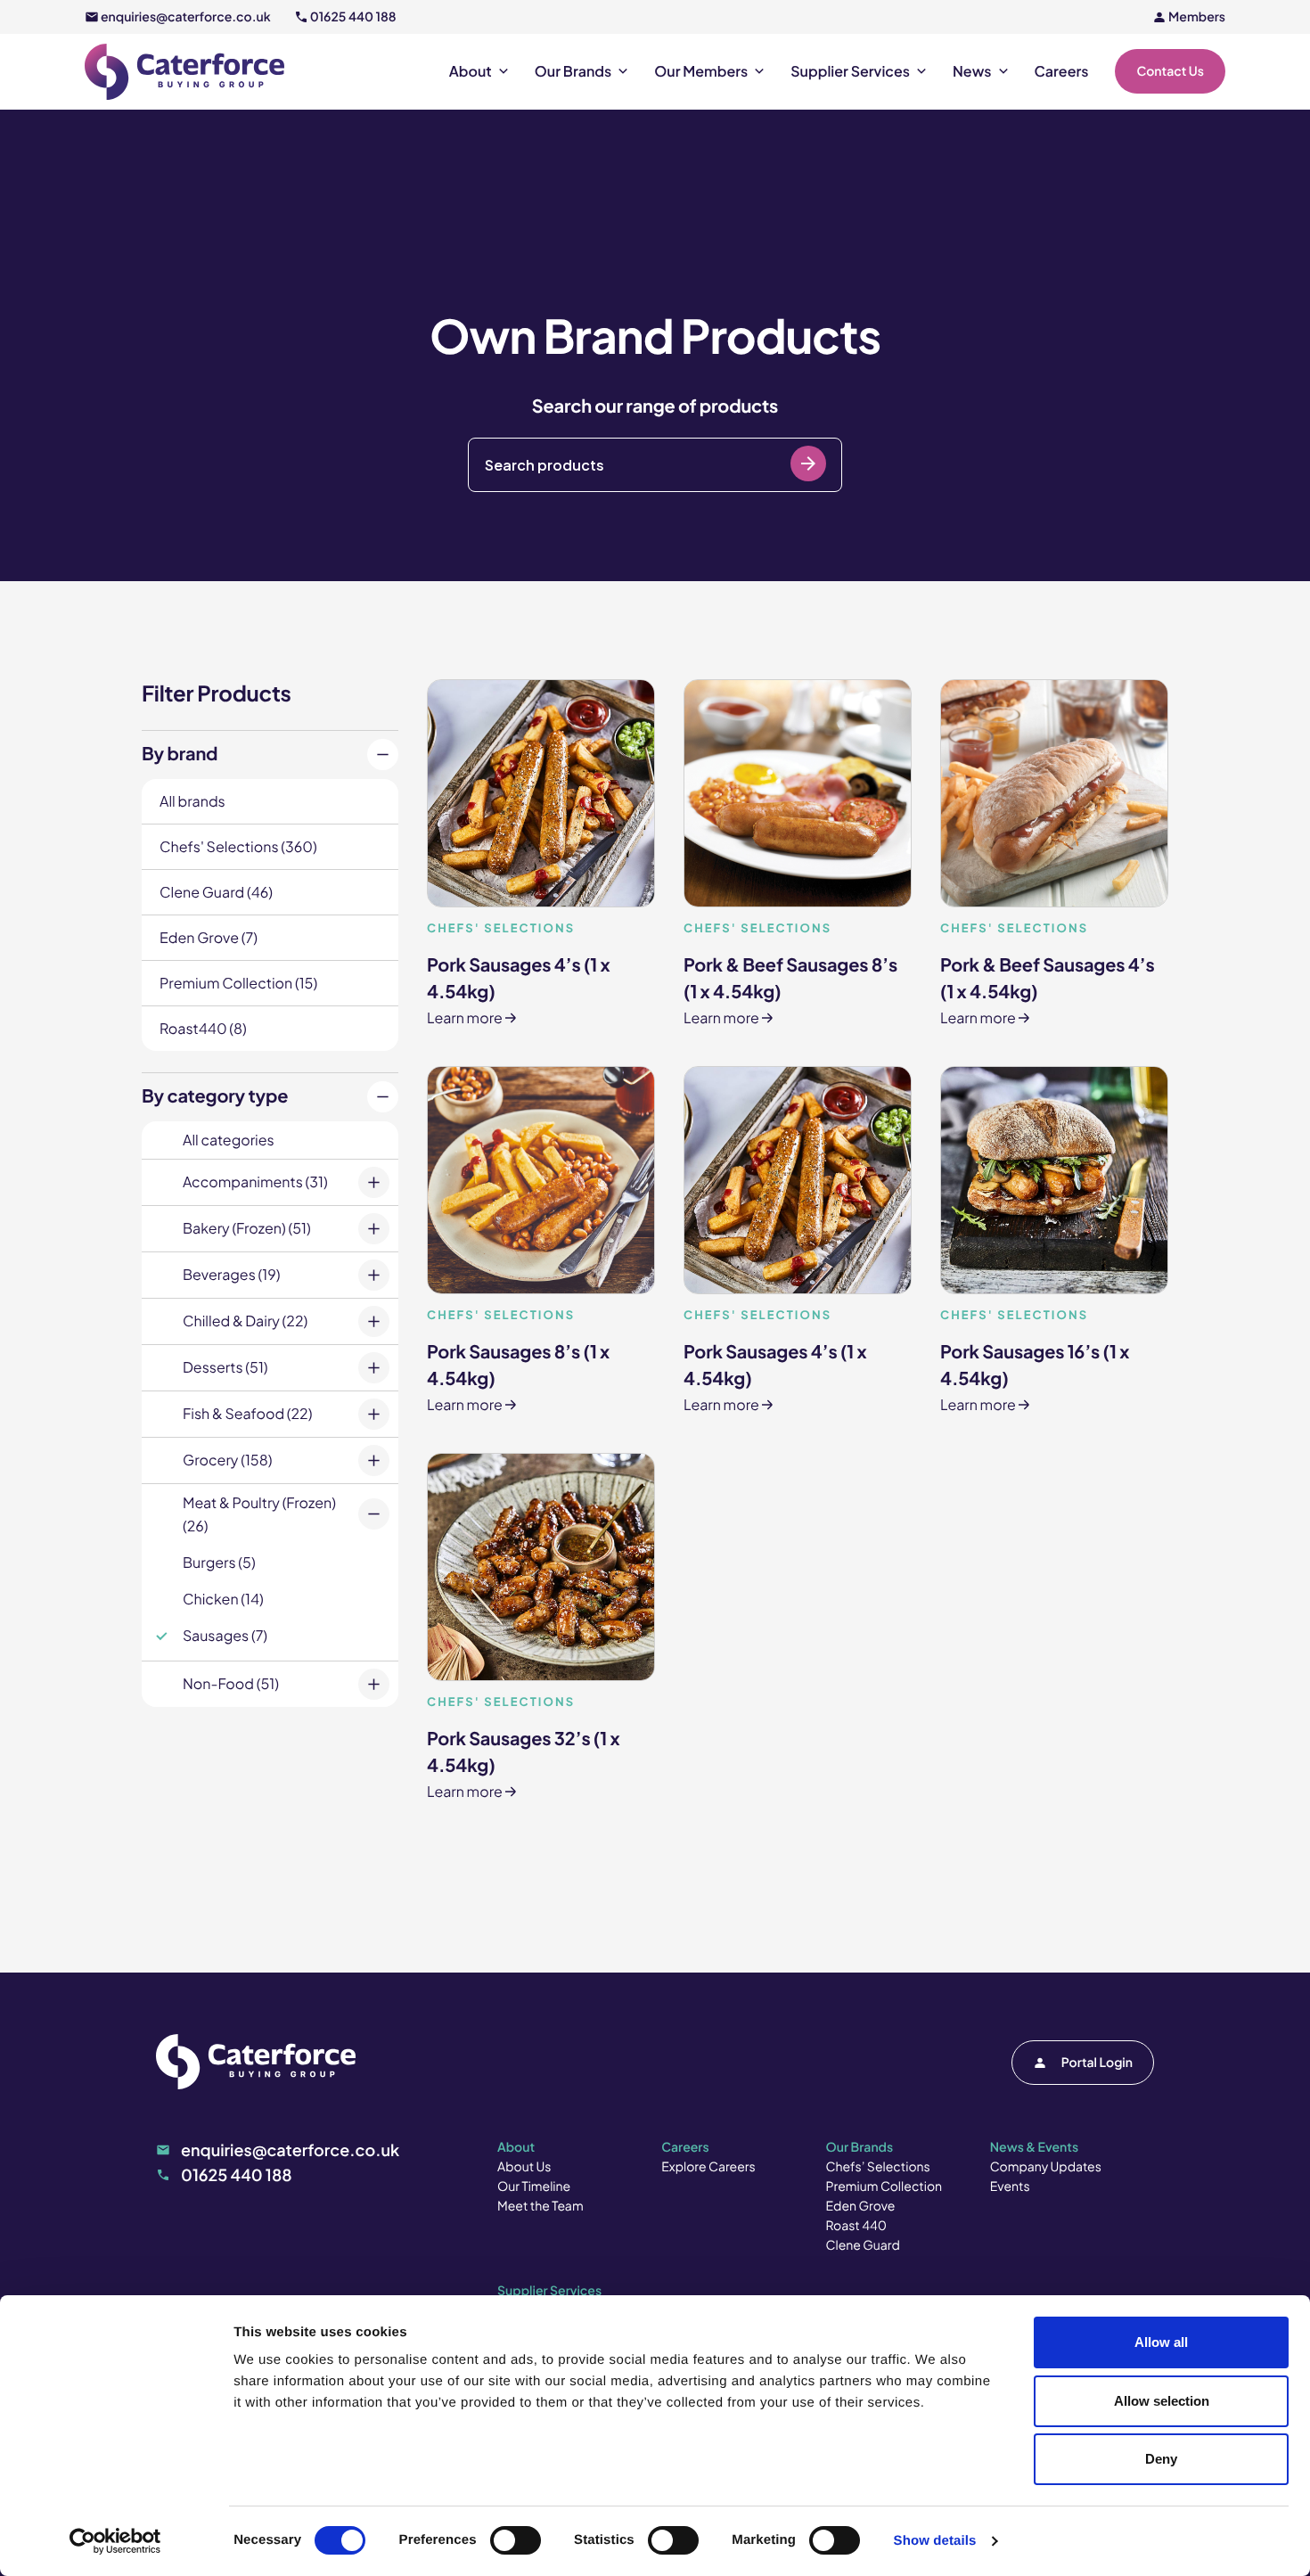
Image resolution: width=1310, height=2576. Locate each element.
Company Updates (1046, 2167)
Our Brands (573, 71)
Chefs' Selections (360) (238, 846)
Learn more (519, 974)
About (471, 71)
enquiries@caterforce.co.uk (186, 17)
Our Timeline (534, 2186)
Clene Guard (863, 2245)
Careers (1062, 71)
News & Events (1034, 2147)
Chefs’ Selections (878, 2167)
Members (1197, 17)
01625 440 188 (353, 17)
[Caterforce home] (184, 72)
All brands (192, 801)
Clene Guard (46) (216, 892)
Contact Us (1170, 71)
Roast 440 (857, 2226)
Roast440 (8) (203, 1028)
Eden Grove (861, 2206)
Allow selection (1162, 2401)
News (972, 71)
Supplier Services (850, 71)
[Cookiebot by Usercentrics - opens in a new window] (115, 2541)
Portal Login (1097, 2063)
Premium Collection (884, 2186)
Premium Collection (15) (238, 983)
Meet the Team (540, 2206)
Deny (1161, 2459)
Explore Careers (708, 2167)
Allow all (1161, 2342)
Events (1010, 2186)
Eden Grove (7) (209, 937)
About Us (524, 2167)
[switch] (516, 2540)
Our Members (701, 71)
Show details (935, 2541)
